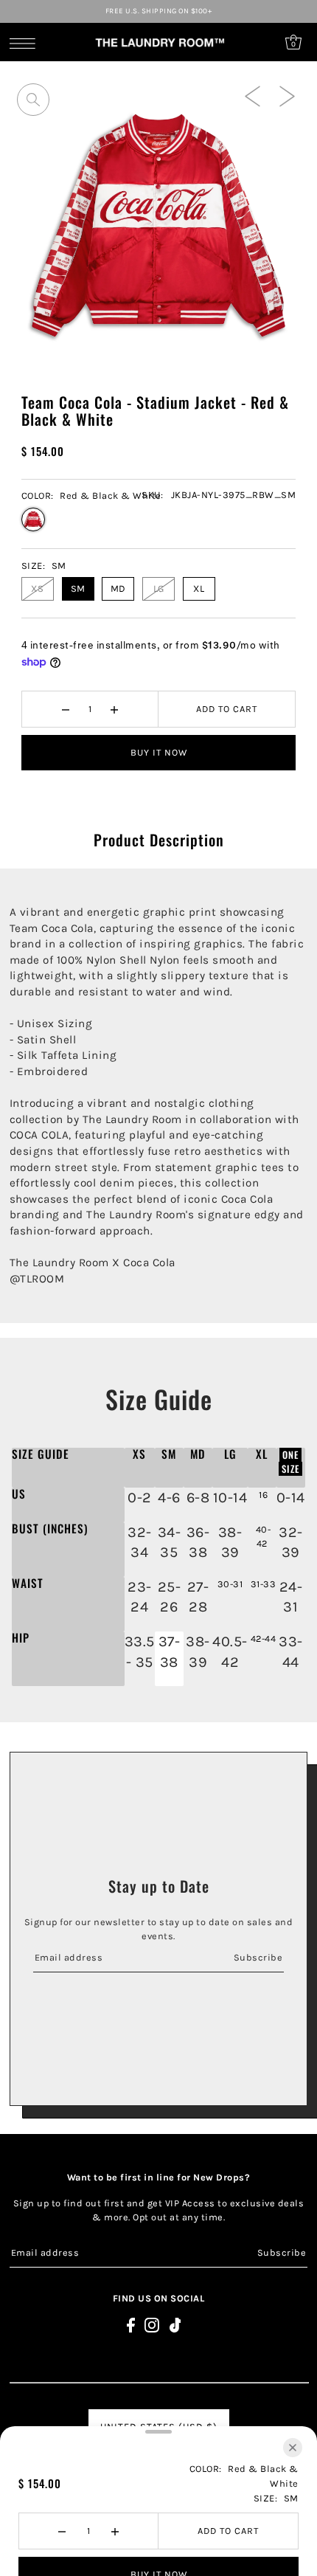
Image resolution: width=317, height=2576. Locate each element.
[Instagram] (152, 2325)
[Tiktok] (175, 2325)
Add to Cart (227, 709)
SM (78, 588)
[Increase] (114, 709)
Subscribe (258, 1957)
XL (199, 588)
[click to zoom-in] (33, 100)
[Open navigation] (26, 43)
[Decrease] (65, 709)
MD (118, 588)
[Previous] (252, 95)
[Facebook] (131, 2325)
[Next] (287, 95)
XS (37, 588)
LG (159, 588)
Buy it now (159, 752)
